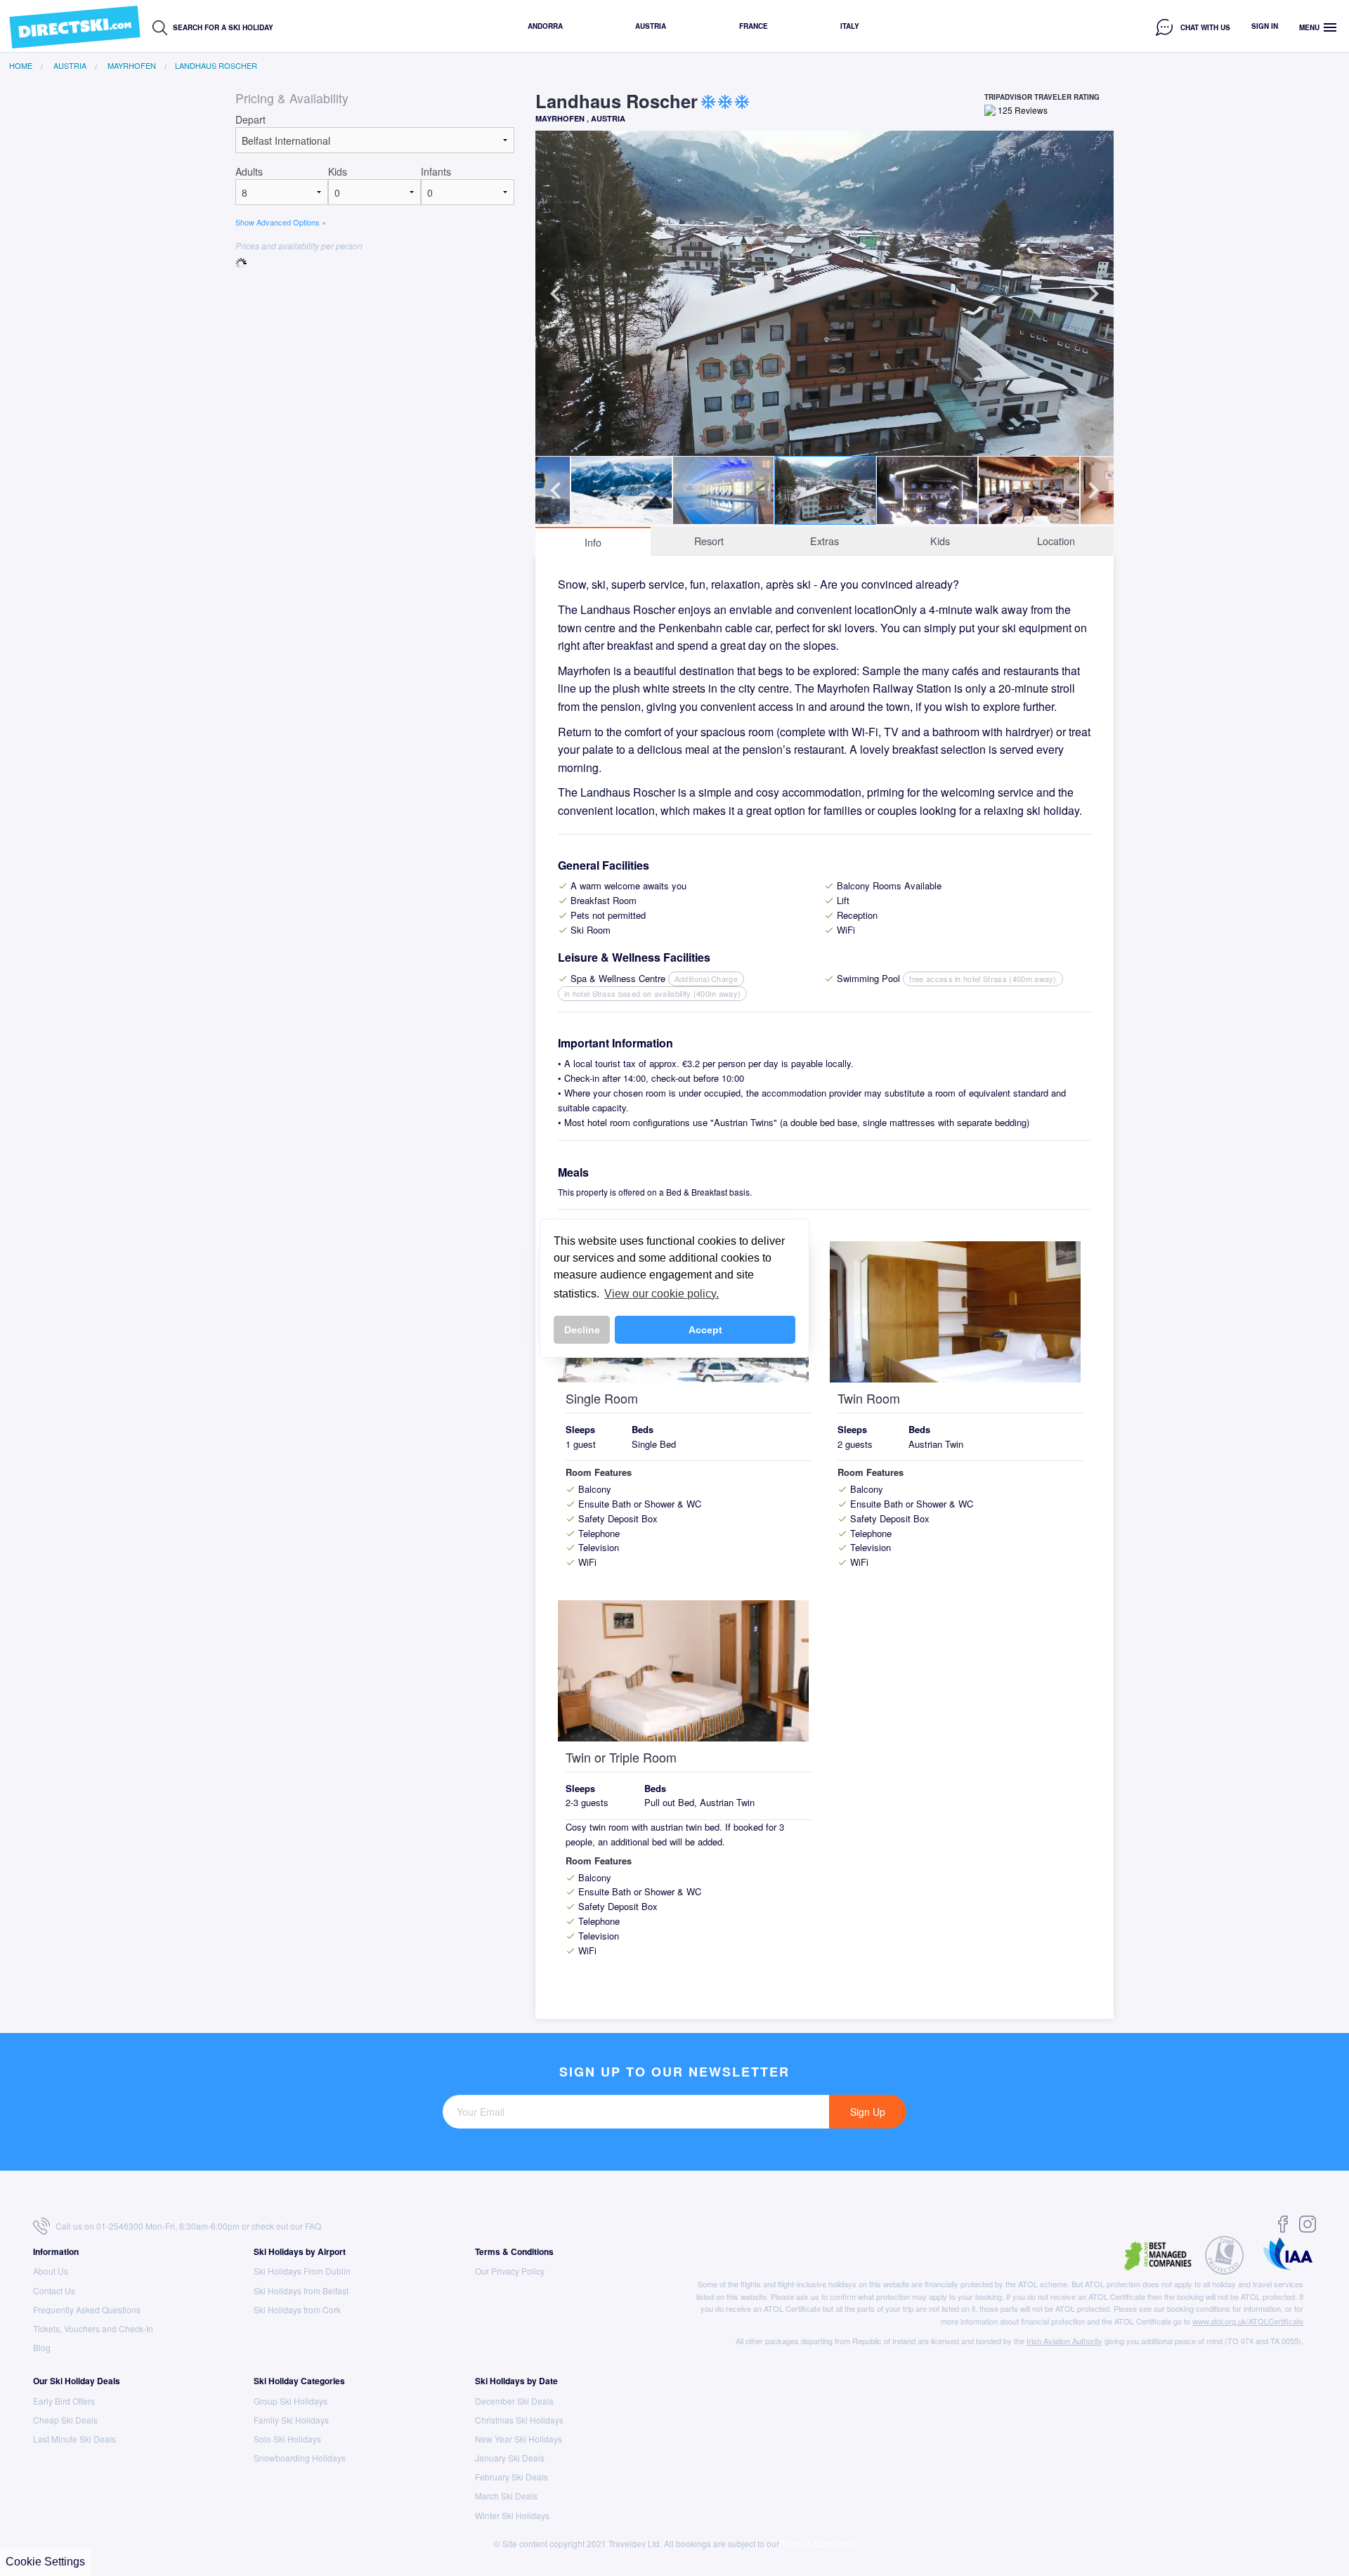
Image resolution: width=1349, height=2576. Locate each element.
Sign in (1265, 26)
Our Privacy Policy (510, 2271)
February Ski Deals (511, 2477)
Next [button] (1093, 294)
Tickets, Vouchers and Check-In (93, 2328)
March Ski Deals (506, 2496)
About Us (51, 2271)
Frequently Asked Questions (87, 2309)
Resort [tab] (709, 541)
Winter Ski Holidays (512, 2515)
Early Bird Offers (64, 2401)
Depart (250, 119)
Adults (249, 171)
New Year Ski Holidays (519, 2439)
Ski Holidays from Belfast (301, 2290)
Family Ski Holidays (291, 2420)
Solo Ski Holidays (287, 2439)
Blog (42, 2347)
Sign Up (868, 2112)
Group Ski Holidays (291, 2401)
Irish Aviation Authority (1064, 2341)
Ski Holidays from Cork (297, 2309)
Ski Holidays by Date (516, 2381)
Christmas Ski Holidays (519, 2420)
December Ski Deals (514, 2401)
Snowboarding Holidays (300, 2458)
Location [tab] (1056, 541)
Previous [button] (556, 294)
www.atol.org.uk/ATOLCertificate (1248, 2321)
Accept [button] (705, 1330)
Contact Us (54, 2290)
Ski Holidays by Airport (300, 2251)
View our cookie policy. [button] (662, 1294)
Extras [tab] (825, 541)
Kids (338, 171)
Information (56, 2251)
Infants (436, 171)
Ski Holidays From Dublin (302, 2271)
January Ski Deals (510, 2458)
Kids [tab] (940, 541)
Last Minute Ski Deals (74, 2439)
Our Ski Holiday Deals (77, 2381)
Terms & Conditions (514, 2251)
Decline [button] (582, 1330)
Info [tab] (593, 542)
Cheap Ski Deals (65, 2420)
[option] (825, 293)
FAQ (313, 2226)
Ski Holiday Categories (299, 2381)
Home (21, 66)
